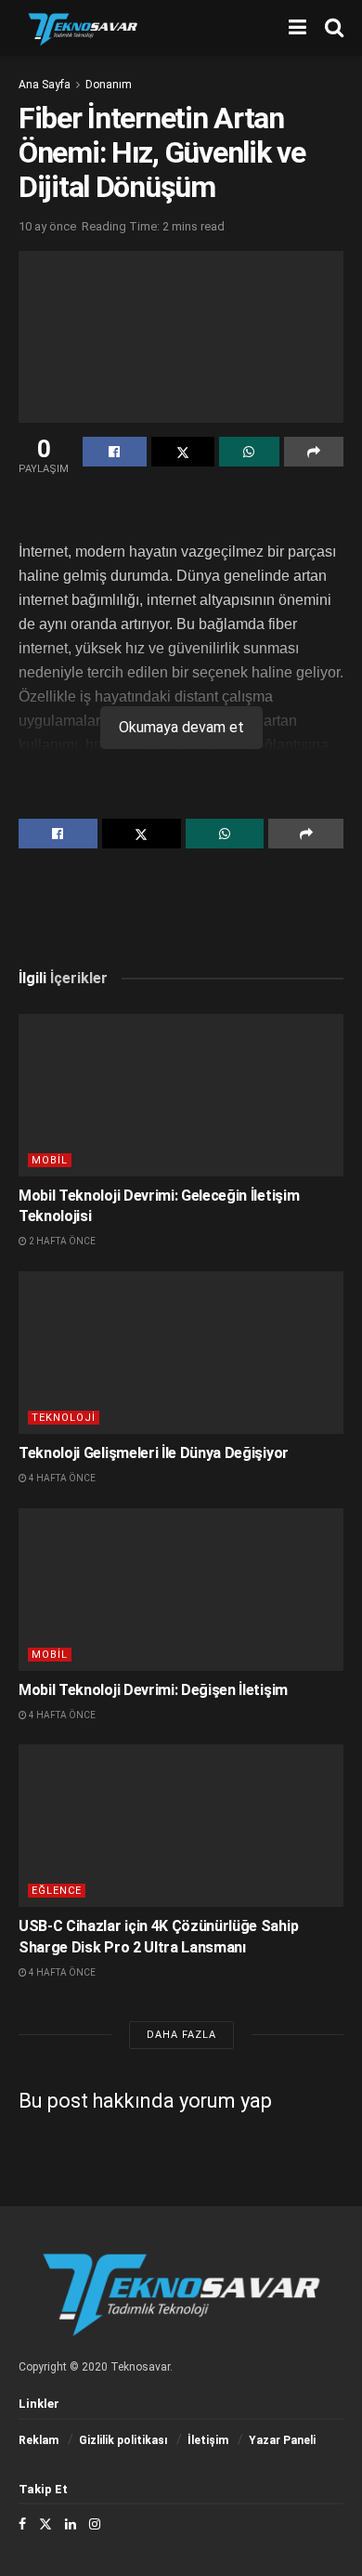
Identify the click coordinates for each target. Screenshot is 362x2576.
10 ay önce (47, 226)
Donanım (109, 85)
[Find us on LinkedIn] (71, 2524)
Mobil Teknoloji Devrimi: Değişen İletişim (153, 1690)
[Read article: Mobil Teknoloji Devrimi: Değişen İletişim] (181, 1590)
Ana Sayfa (45, 85)
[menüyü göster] (297, 28)
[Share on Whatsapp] (249, 452)
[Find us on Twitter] (45, 2524)
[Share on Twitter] (183, 452)
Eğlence (57, 1891)
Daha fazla (181, 2035)
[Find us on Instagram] (95, 2524)
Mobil (50, 1160)
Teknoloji (64, 1418)
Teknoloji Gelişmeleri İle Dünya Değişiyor (154, 1453)
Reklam (39, 2440)
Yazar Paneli (282, 2440)
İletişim (208, 2440)
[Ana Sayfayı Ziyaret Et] (83, 28)
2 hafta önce (61, 1241)
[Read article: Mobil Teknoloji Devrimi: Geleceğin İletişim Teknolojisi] (181, 1095)
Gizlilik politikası (123, 2440)
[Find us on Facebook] (22, 2524)
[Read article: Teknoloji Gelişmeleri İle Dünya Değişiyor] (181, 1353)
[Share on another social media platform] (314, 452)
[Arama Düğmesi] (334, 28)
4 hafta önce (61, 1478)
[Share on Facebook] (115, 452)
